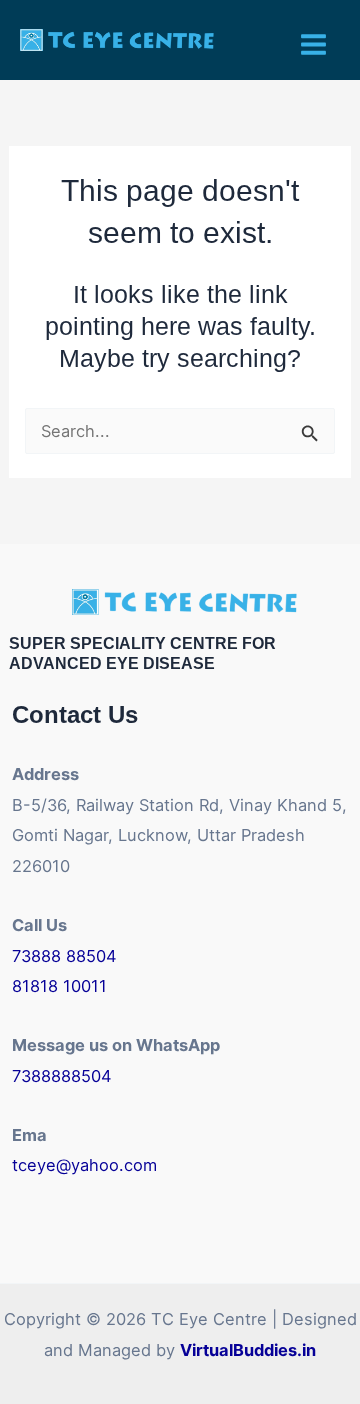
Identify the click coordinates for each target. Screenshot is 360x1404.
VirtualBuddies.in (248, 1350)
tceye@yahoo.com (84, 1165)
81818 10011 (59, 986)
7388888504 (62, 1076)
